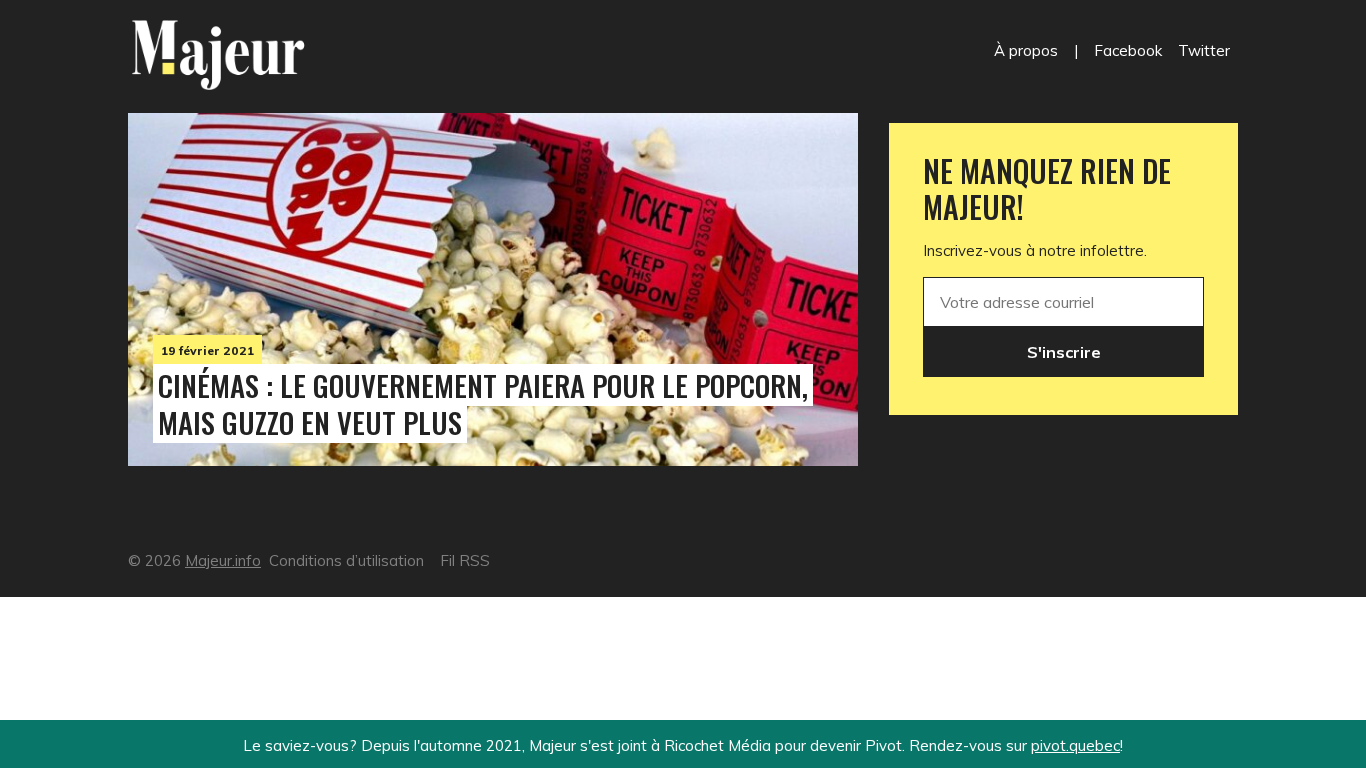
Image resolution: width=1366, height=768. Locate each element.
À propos (1026, 50)
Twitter (1204, 50)
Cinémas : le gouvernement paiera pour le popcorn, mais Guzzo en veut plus (483, 403)
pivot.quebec (1075, 745)
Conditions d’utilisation (346, 560)
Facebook (1128, 50)
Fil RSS (465, 560)
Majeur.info (223, 560)
